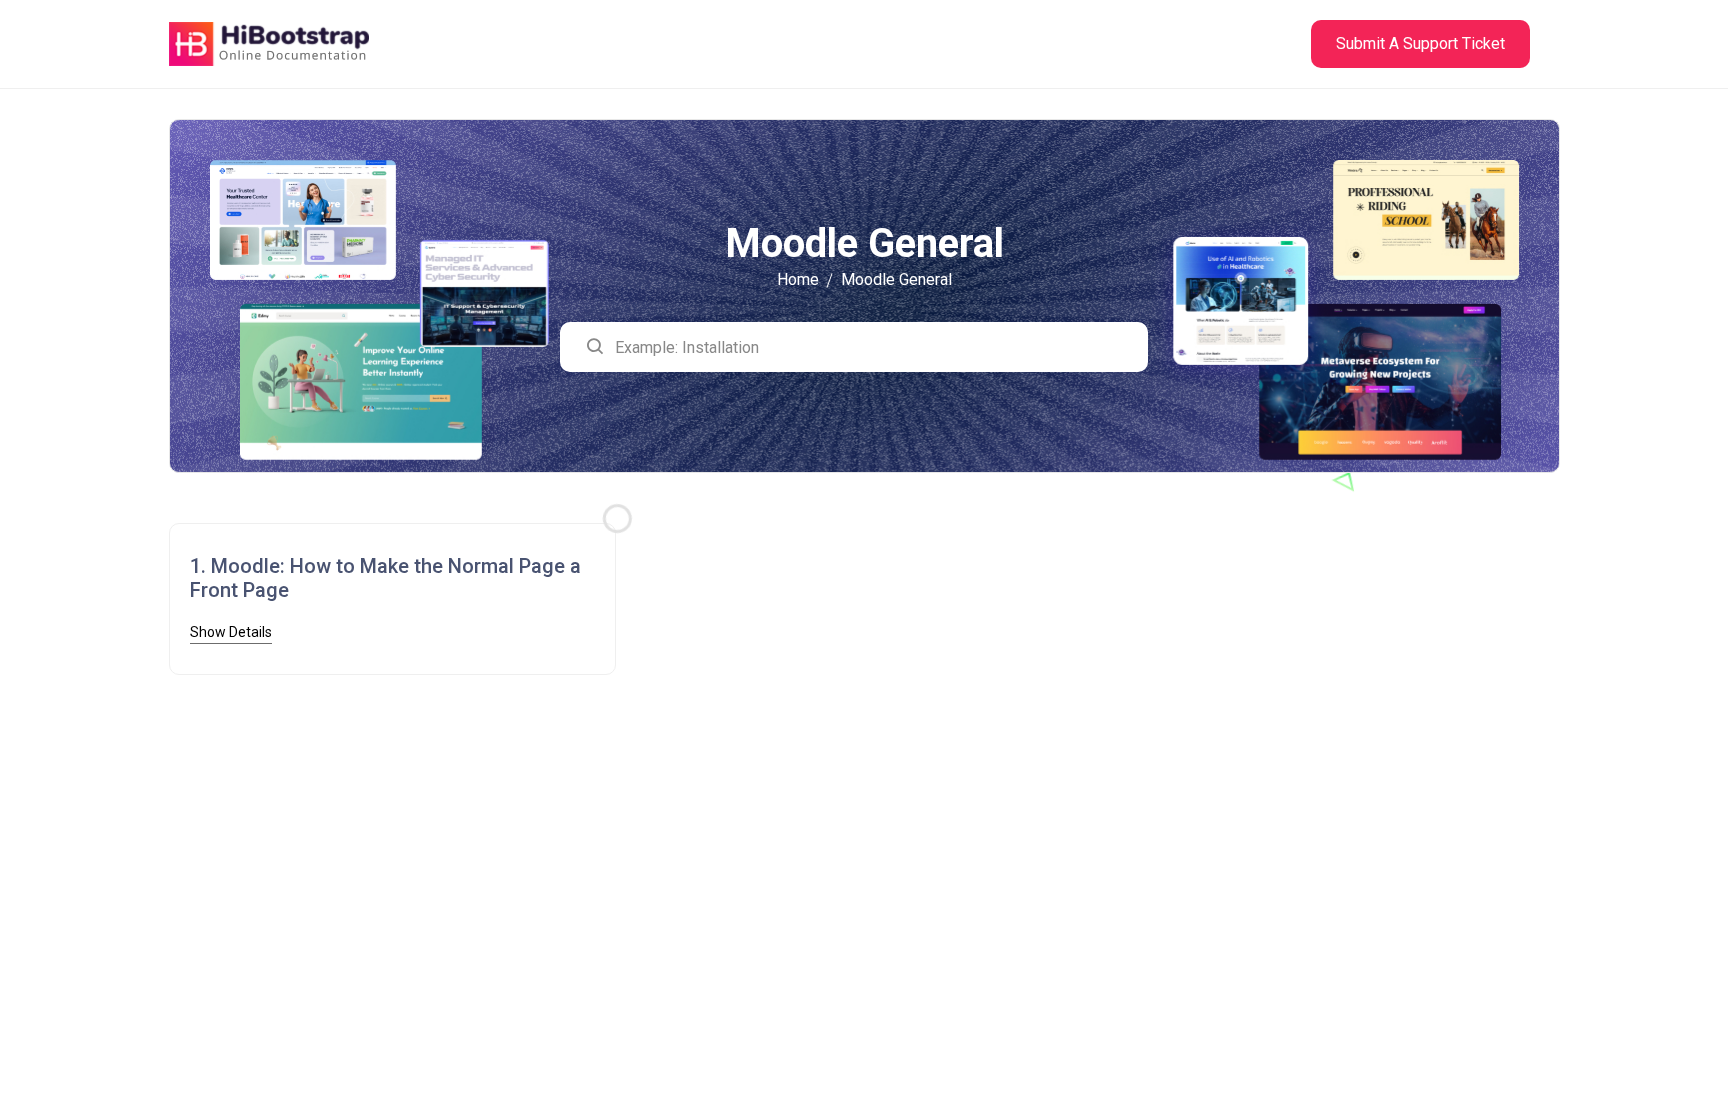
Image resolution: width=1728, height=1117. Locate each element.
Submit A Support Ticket (1420, 43)
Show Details (231, 632)
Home (798, 279)
